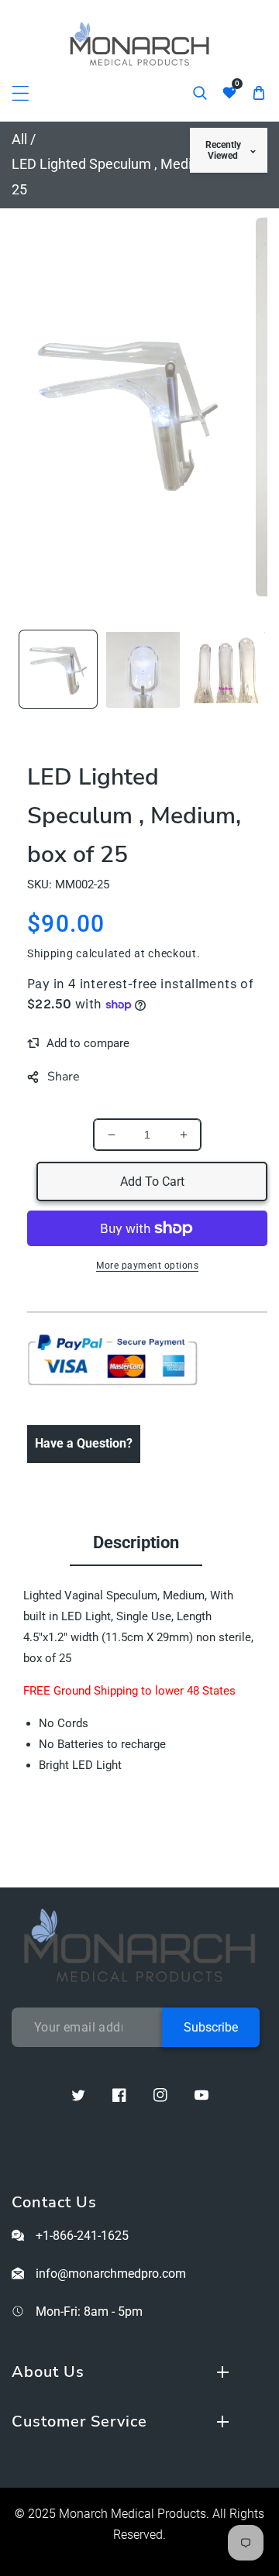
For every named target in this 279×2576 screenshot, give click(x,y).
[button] (21, 93)
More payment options (147, 1266)
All (19, 139)
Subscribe (211, 2027)
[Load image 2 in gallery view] (143, 669)
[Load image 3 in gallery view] (228, 669)
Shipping (50, 953)
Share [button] (64, 1077)
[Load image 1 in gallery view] (58, 669)
